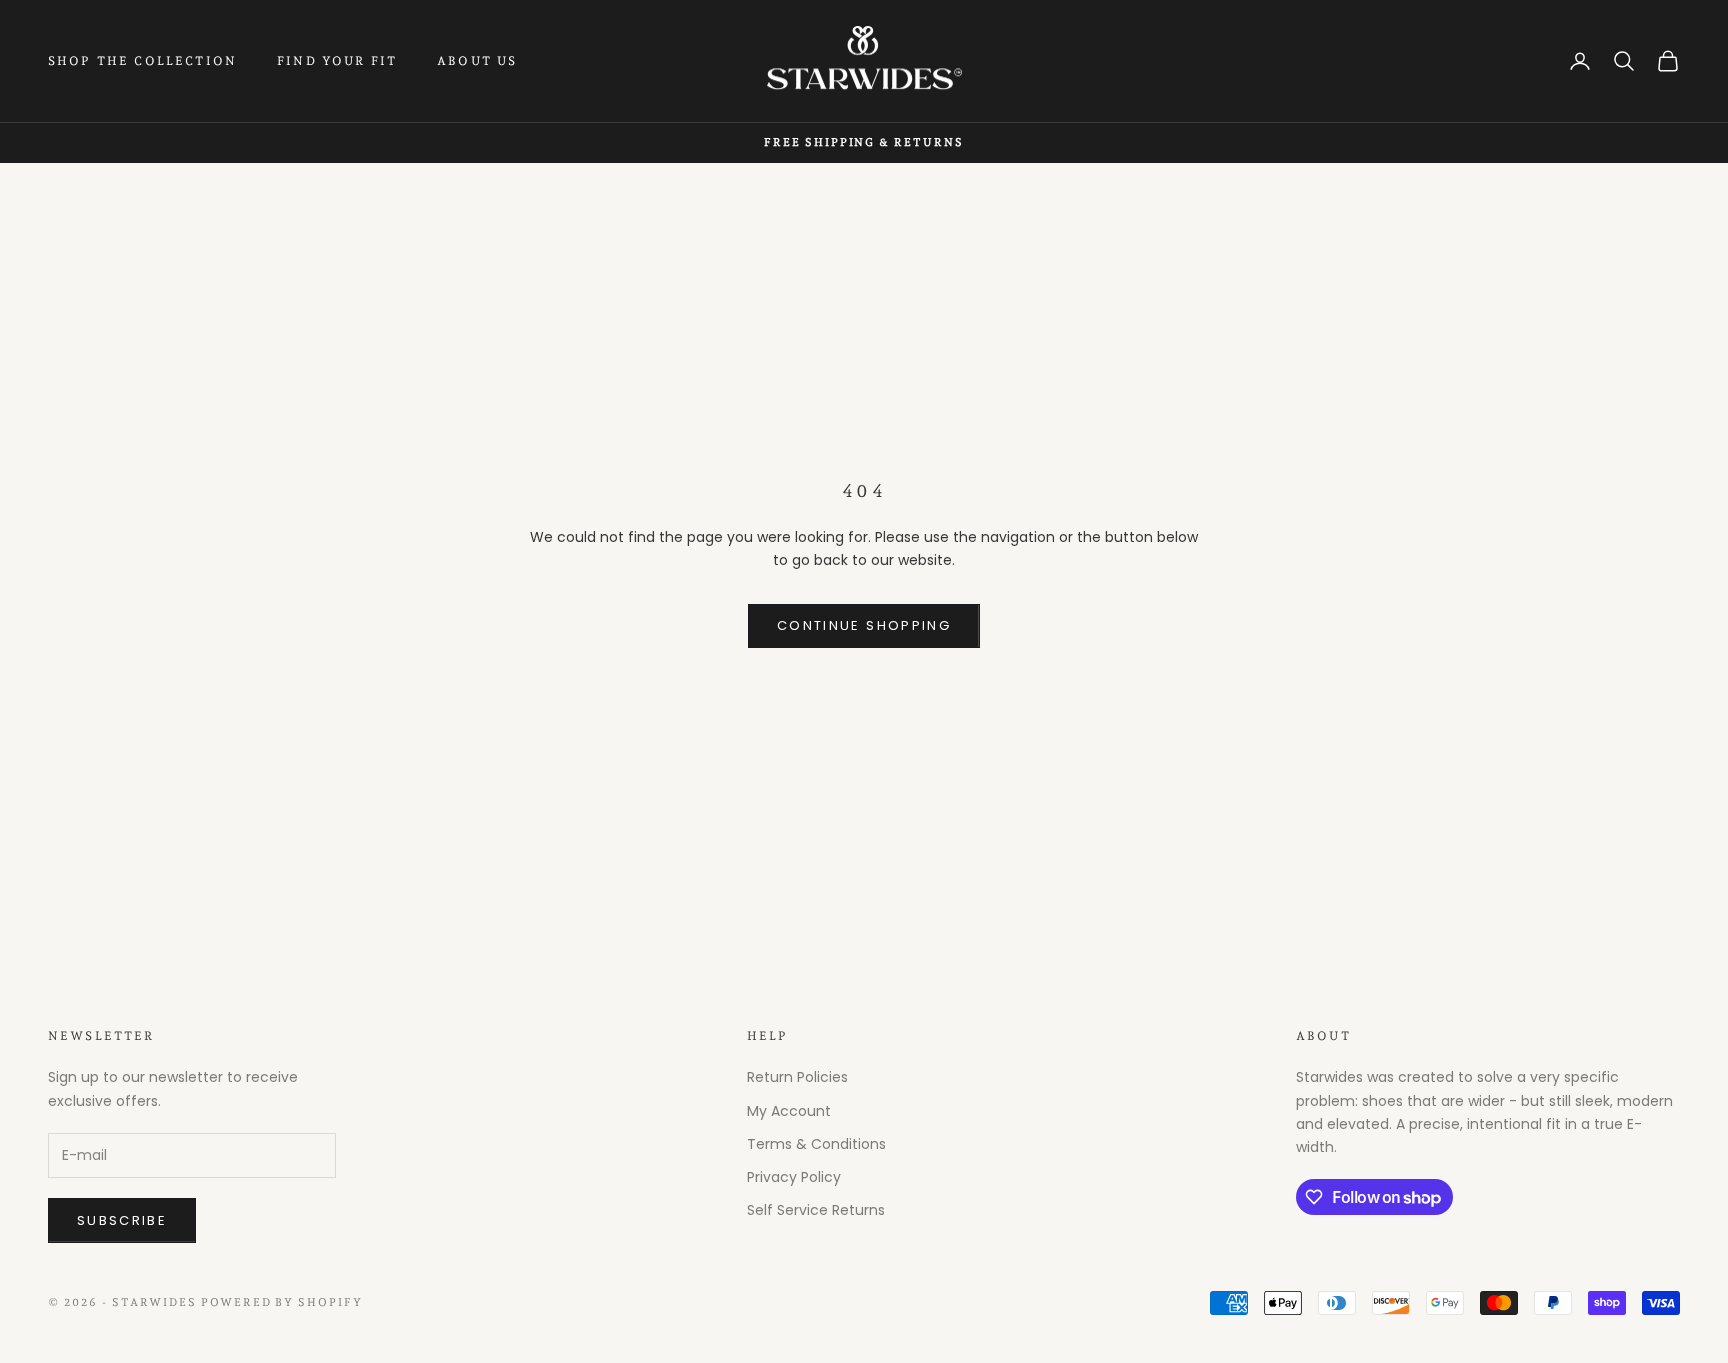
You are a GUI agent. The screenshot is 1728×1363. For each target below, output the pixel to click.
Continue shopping (864, 625)
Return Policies (797, 1077)
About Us (477, 61)
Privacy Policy (794, 1177)
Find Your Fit (337, 61)
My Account (789, 1111)
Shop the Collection (142, 61)
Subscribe (122, 1220)
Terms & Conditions (816, 1144)
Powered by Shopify (282, 1302)
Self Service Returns (816, 1210)
